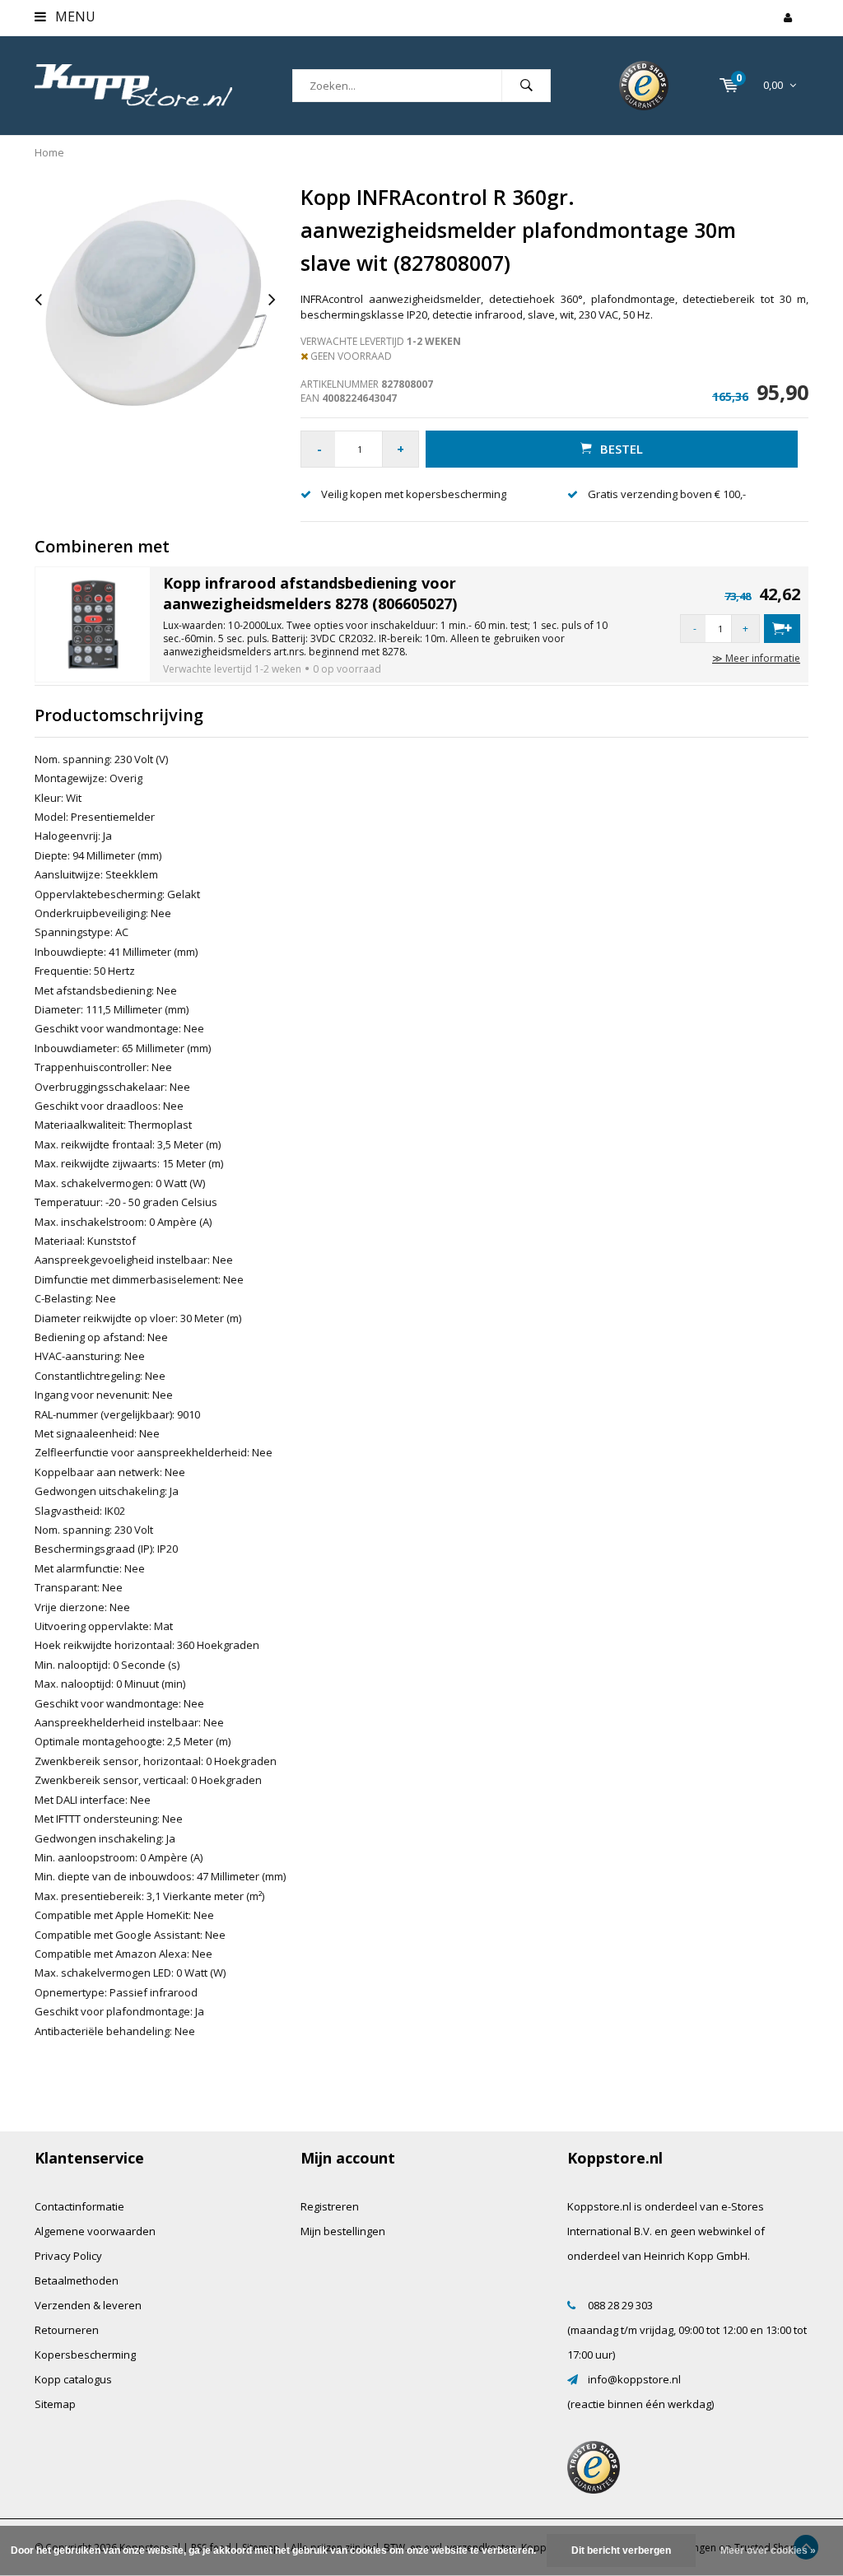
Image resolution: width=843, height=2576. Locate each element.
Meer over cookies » (768, 2550)
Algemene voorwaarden (95, 2231)
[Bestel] (782, 629)
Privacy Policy (68, 2256)
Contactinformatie (79, 2206)
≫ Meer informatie (756, 658)
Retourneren (67, 2330)
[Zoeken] (526, 86)
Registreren (330, 2206)
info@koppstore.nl (634, 2379)
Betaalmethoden (77, 2280)
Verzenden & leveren (88, 2305)
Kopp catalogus (73, 2379)
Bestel (622, 449)
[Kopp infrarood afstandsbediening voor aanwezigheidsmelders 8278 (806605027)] (93, 623)
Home (49, 152)
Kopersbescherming (85, 2355)
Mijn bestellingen (343, 2231)
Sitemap (55, 2404)
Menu (74, 16)
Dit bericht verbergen (621, 2550)
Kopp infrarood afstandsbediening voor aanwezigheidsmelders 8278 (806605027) (310, 594)
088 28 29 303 (620, 2305)
